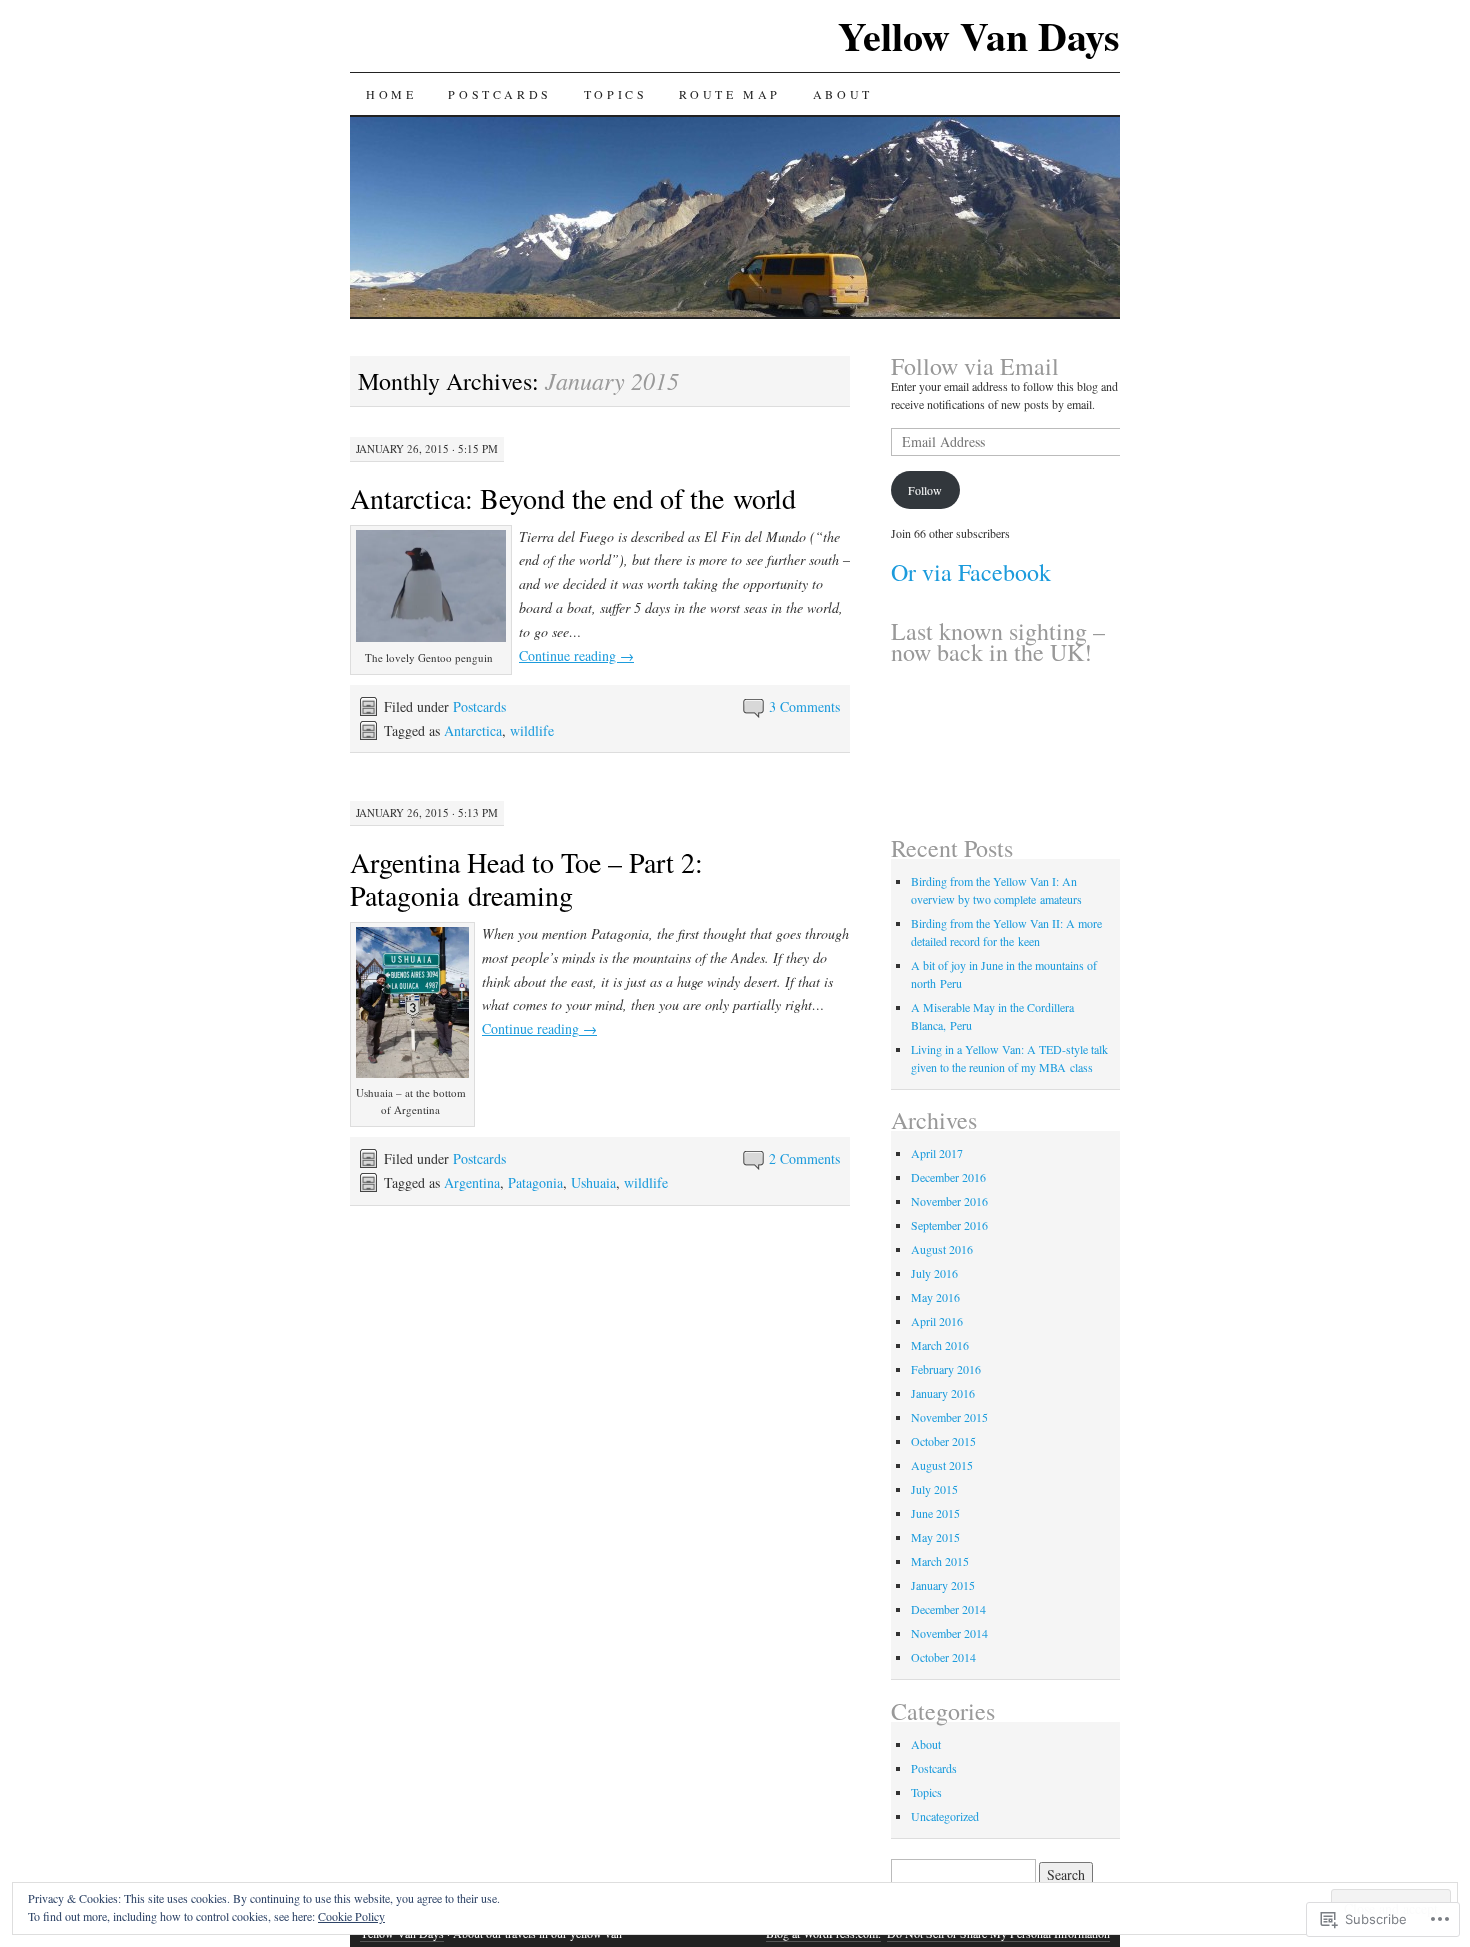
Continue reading (576, 655)
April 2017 (937, 1153)
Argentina (472, 1182)
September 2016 (949, 1225)
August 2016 (942, 1249)
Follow (925, 490)
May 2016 (935, 1297)
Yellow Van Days (979, 35)
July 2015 (934, 1489)
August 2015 (942, 1465)
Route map (729, 94)
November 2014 (949, 1633)
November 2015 (949, 1417)
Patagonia (535, 1182)
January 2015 (943, 1585)
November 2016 (949, 1201)
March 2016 (940, 1345)
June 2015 (935, 1513)
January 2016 (943, 1393)
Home (391, 94)
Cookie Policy (351, 1916)
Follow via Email (975, 366)
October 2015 (943, 1441)
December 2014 (948, 1609)
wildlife (532, 730)
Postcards (499, 94)
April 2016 (937, 1321)
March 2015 (940, 1561)
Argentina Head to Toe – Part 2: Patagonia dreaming (526, 878)
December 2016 (948, 1177)
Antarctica (473, 730)
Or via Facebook (971, 572)
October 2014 (943, 1657)
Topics (616, 94)
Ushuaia (593, 1182)
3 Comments (804, 706)
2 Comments (804, 1158)
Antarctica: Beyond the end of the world (573, 498)
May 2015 (935, 1537)
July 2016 (934, 1273)
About (843, 94)
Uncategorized (945, 1816)
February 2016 (946, 1369)
